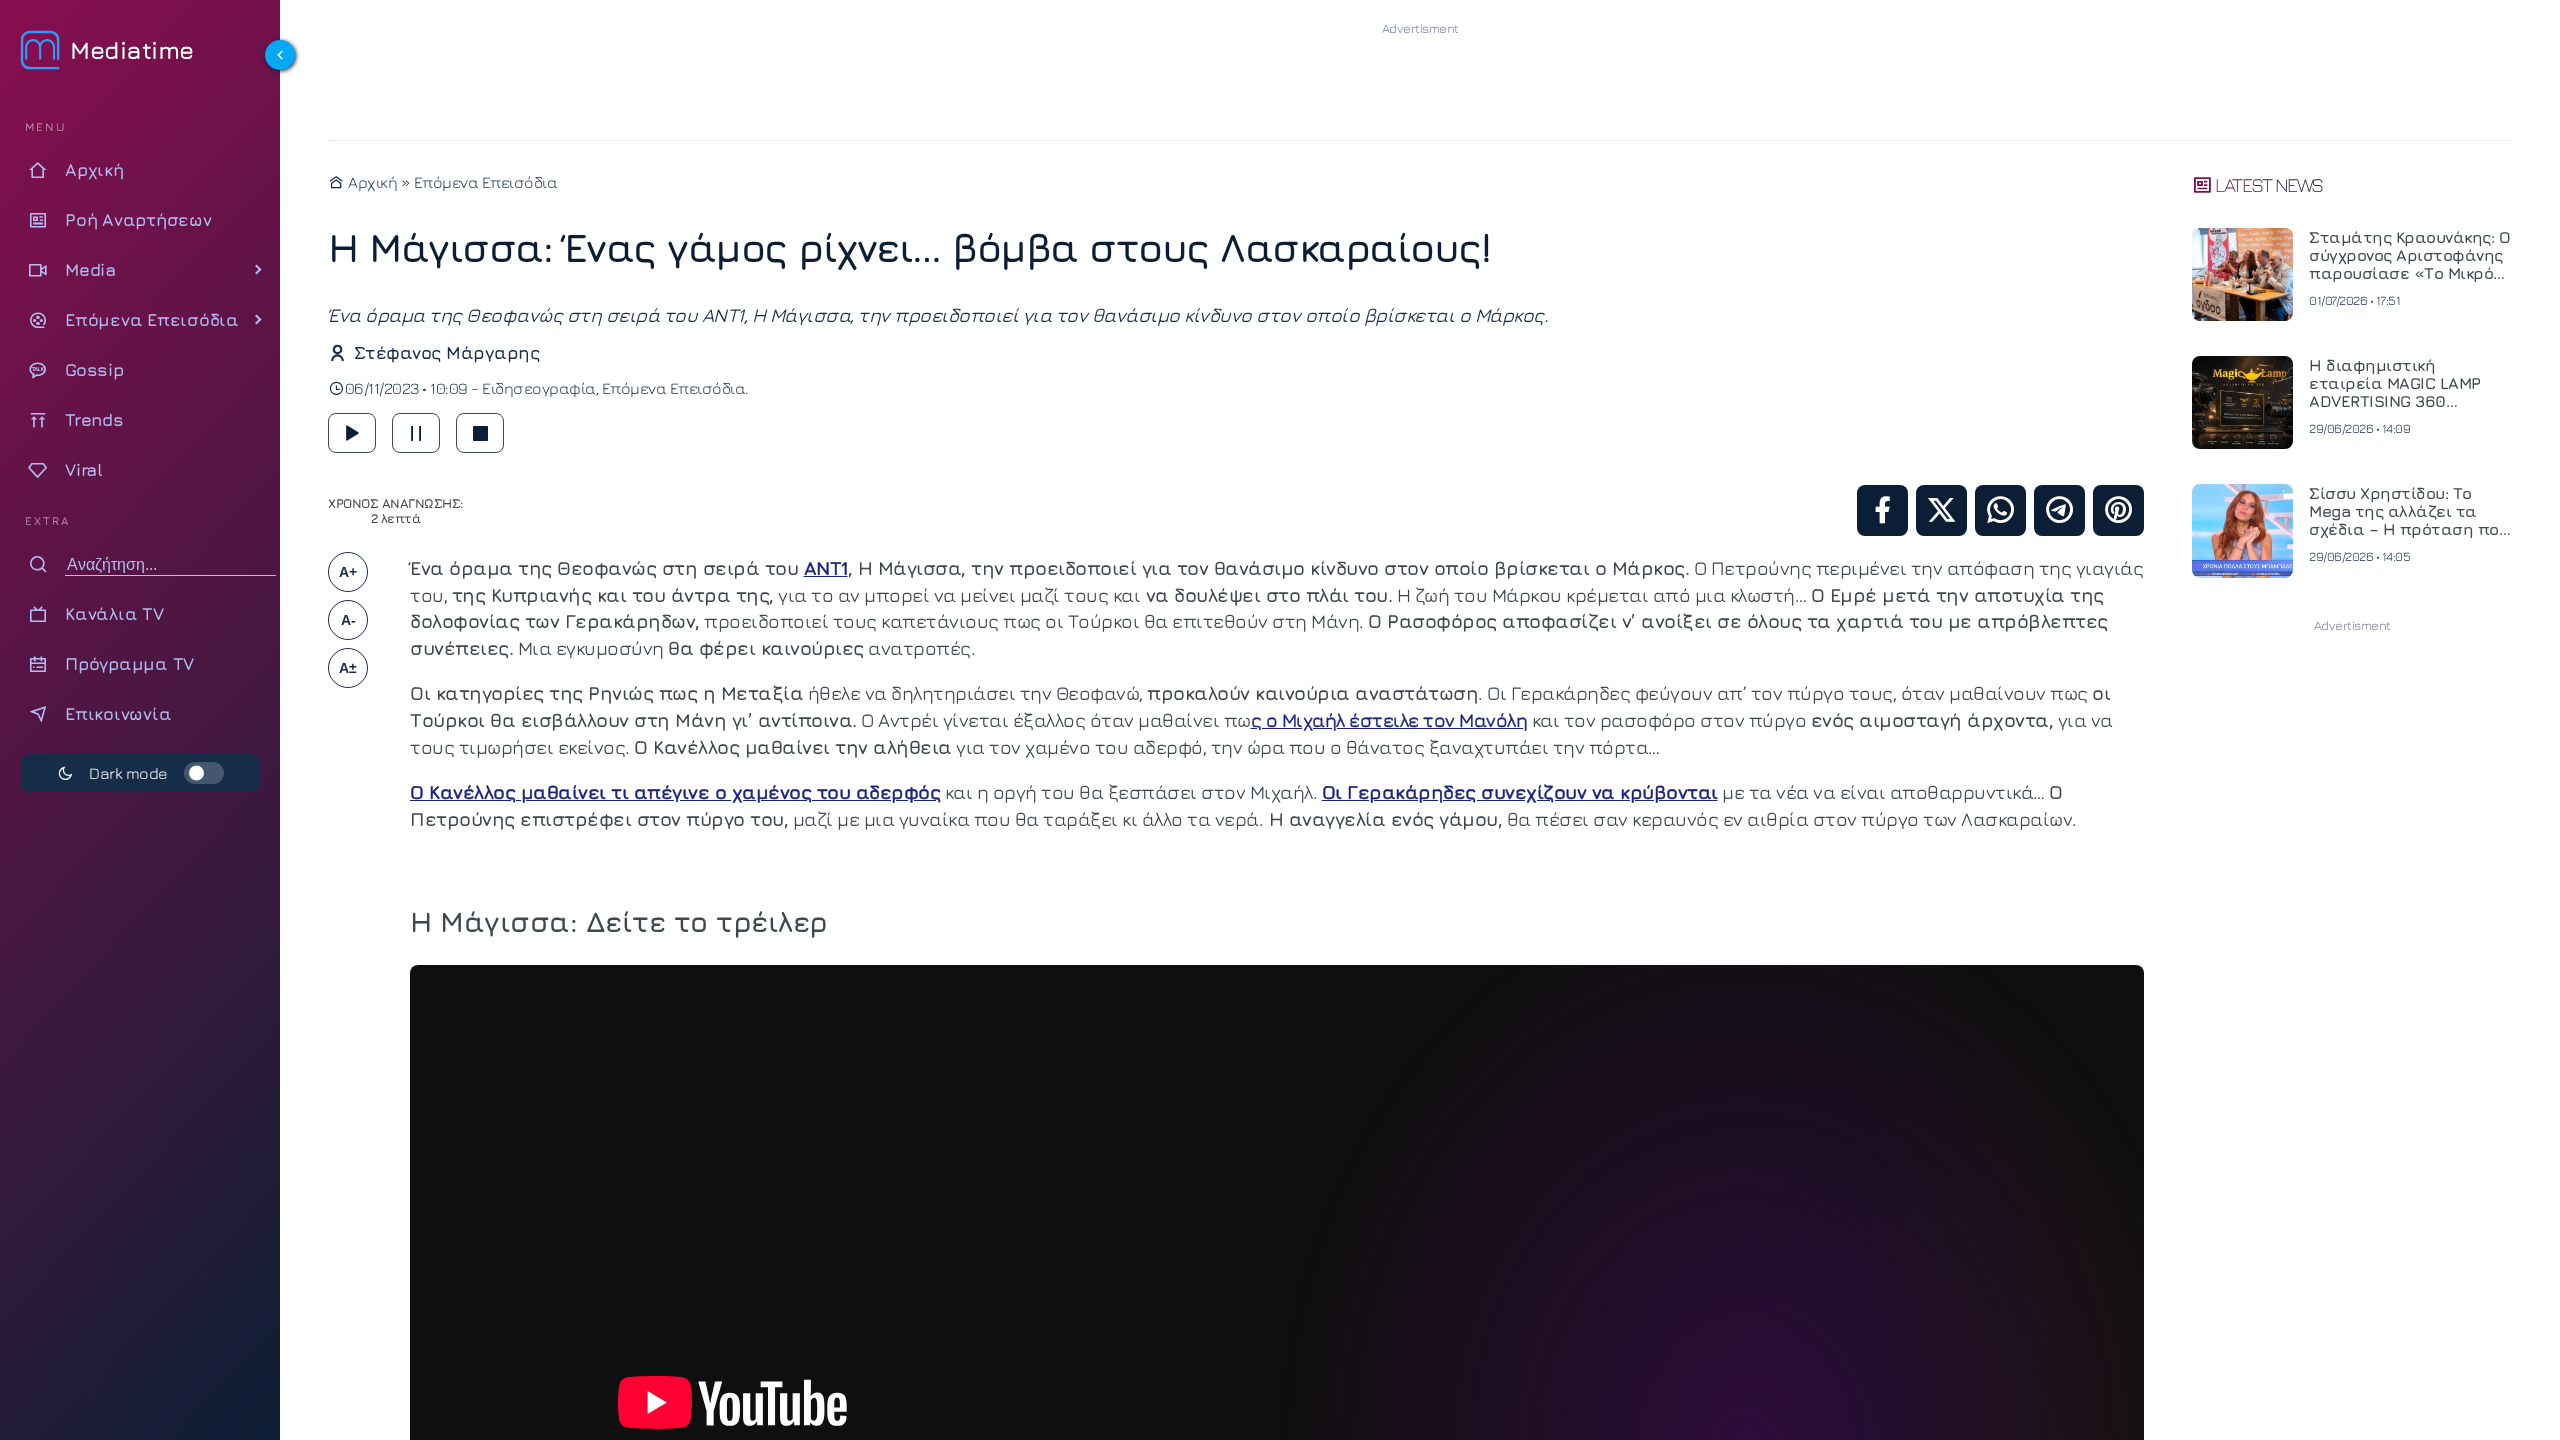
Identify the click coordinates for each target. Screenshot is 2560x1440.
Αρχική (371, 182)
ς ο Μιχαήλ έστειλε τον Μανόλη (1389, 720)
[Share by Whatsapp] (2000, 510)
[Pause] (416, 433)
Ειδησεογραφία (539, 388)
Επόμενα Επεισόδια (486, 182)
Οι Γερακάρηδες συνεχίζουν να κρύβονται (1520, 792)
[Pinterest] (2118, 510)
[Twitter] (1941, 510)
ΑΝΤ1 (826, 568)
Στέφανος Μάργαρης (446, 352)
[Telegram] (2059, 510)
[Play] (352, 433)
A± (348, 668)
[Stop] (480, 433)
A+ (348, 572)
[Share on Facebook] (1882, 510)
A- (348, 620)
